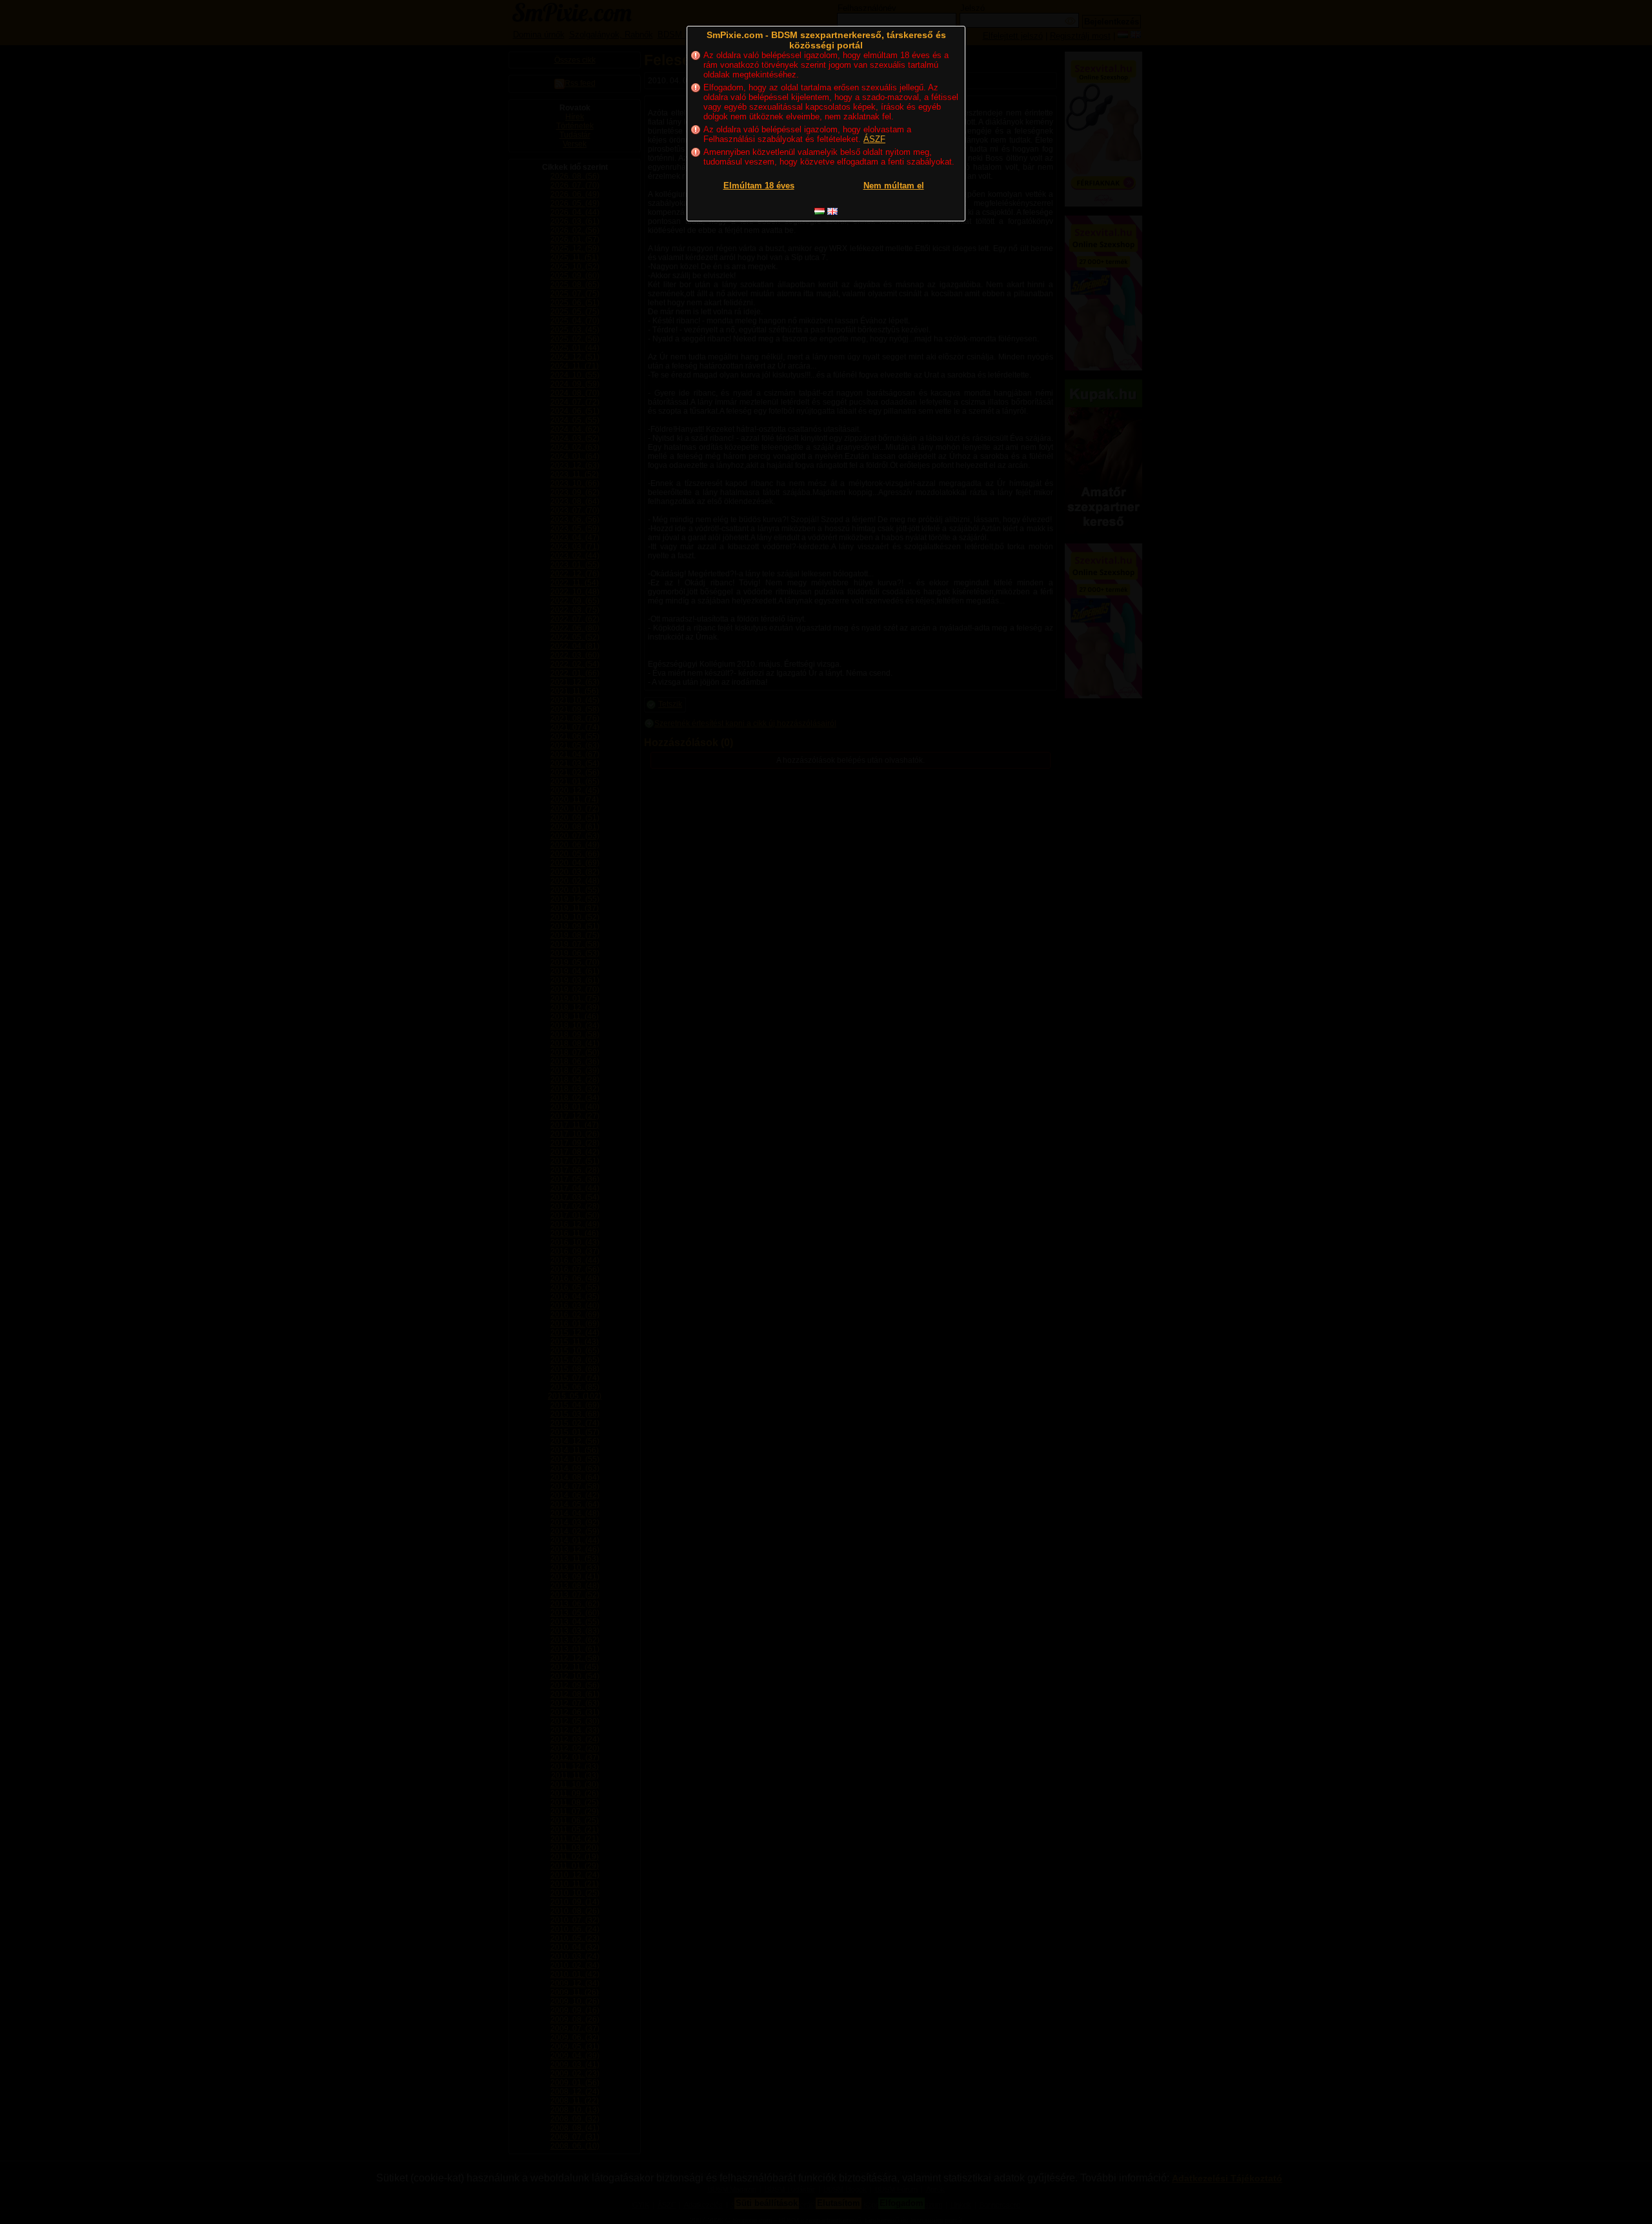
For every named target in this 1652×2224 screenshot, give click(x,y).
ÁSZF (874, 139)
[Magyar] (820, 211)
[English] (832, 211)
